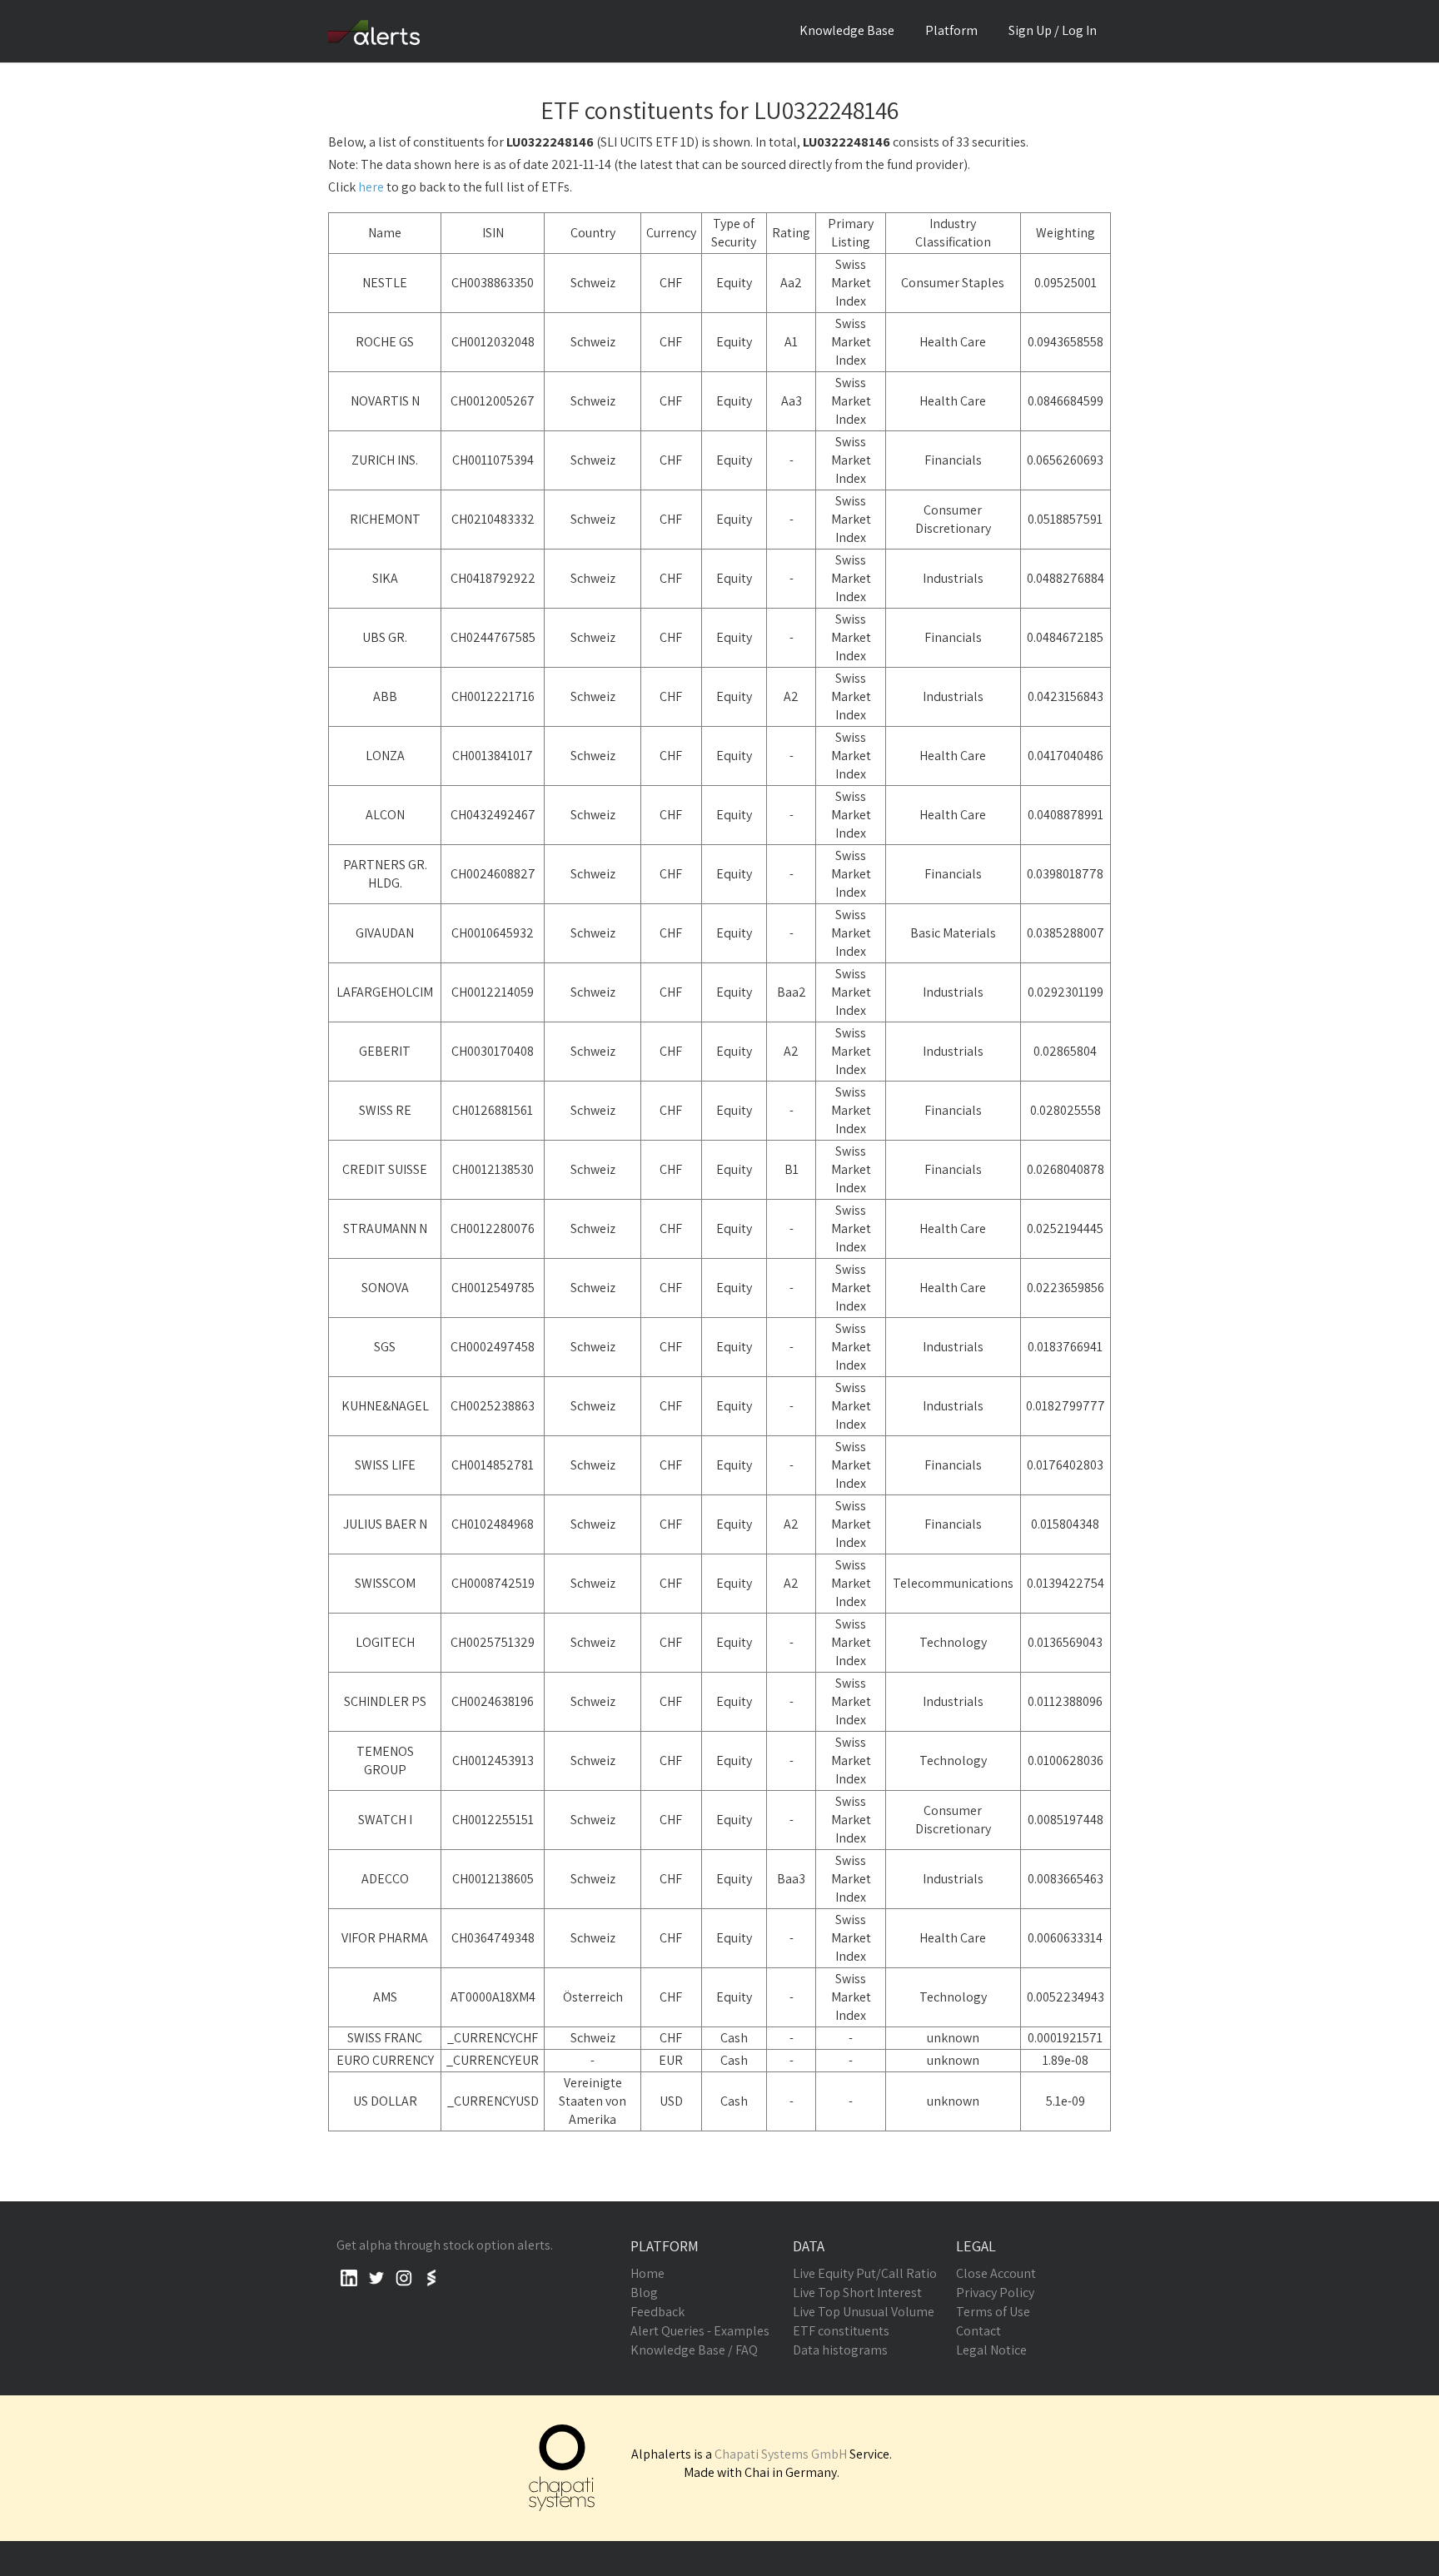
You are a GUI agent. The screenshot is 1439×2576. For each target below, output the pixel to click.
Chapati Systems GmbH (781, 2454)
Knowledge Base (847, 30)
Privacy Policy (995, 2293)
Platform (951, 30)
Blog (644, 2293)
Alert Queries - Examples (700, 2331)
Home (647, 2273)
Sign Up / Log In (1053, 30)
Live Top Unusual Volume (864, 2312)
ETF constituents (841, 2331)
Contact (978, 2331)
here (371, 187)
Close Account (996, 2273)
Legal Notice (991, 2350)
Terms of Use (993, 2312)
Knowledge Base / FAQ (694, 2350)
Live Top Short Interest (857, 2293)
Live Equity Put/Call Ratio (865, 2273)
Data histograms (840, 2350)
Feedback (657, 2312)
